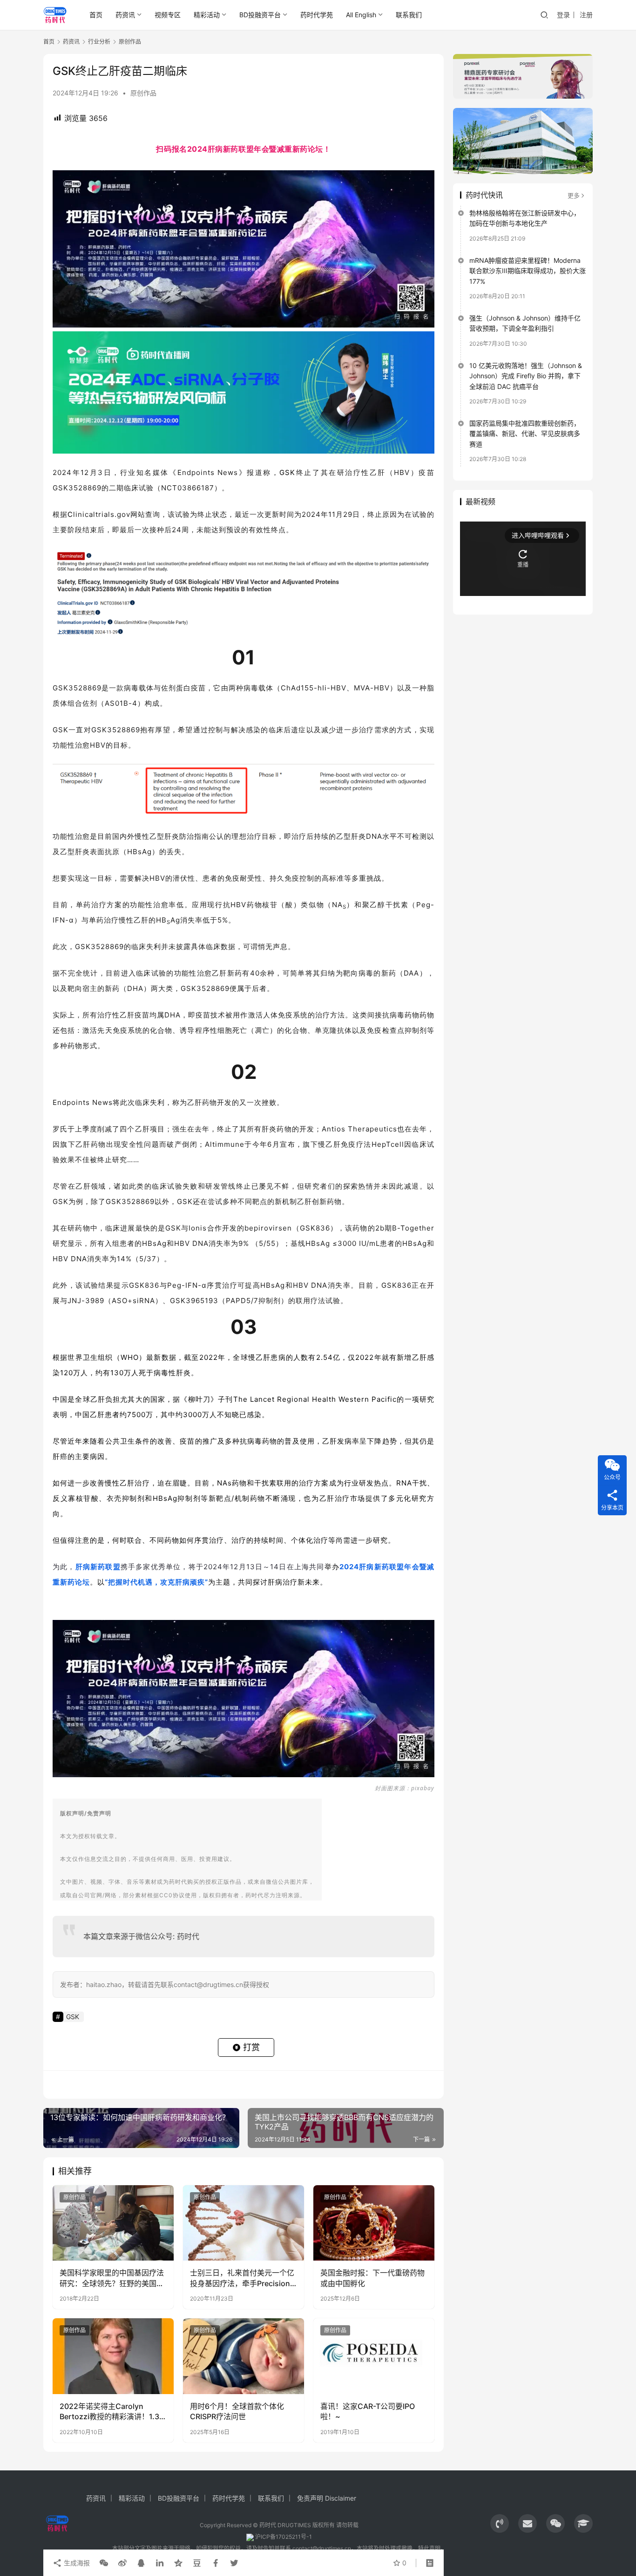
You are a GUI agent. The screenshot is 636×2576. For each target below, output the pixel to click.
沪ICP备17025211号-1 (284, 2537)
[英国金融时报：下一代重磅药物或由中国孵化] (374, 2223)
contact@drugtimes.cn (322, 2548)
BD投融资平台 (260, 15)
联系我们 (409, 15)
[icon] (500, 2523)
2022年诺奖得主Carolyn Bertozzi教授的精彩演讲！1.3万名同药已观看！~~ (109, 2412)
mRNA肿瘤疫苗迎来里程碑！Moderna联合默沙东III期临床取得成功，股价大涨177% (528, 271)
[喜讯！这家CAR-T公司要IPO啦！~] (374, 2356)
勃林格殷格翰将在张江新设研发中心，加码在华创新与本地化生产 (525, 218)
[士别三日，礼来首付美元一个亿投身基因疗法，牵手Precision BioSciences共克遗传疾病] (244, 2223)
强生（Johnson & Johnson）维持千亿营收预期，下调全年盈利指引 (525, 323)
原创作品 (143, 93)
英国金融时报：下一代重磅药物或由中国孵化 (372, 2278)
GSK (287, 472)
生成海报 (76, 2563)
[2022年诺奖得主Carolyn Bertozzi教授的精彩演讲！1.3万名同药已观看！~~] (113, 2356)
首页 (96, 15)
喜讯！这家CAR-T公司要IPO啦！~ (368, 2411)
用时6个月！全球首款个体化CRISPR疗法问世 (237, 2411)
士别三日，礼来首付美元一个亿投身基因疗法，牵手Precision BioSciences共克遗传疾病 (242, 2278)
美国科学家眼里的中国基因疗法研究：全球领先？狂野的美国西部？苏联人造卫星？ (112, 2278)
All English (361, 15)
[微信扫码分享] (104, 2563)
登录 (563, 15)
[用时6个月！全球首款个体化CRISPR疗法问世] (244, 2356)
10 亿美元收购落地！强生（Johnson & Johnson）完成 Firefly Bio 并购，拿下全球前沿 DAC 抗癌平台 (526, 376)
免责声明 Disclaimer (327, 2498)
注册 (586, 15)
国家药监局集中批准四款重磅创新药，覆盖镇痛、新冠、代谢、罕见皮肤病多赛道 (525, 434)
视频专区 (168, 15)
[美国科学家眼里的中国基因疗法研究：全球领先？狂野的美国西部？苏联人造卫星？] (113, 2223)
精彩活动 (207, 15)
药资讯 (125, 15)
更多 (574, 195)
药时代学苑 (317, 15)
